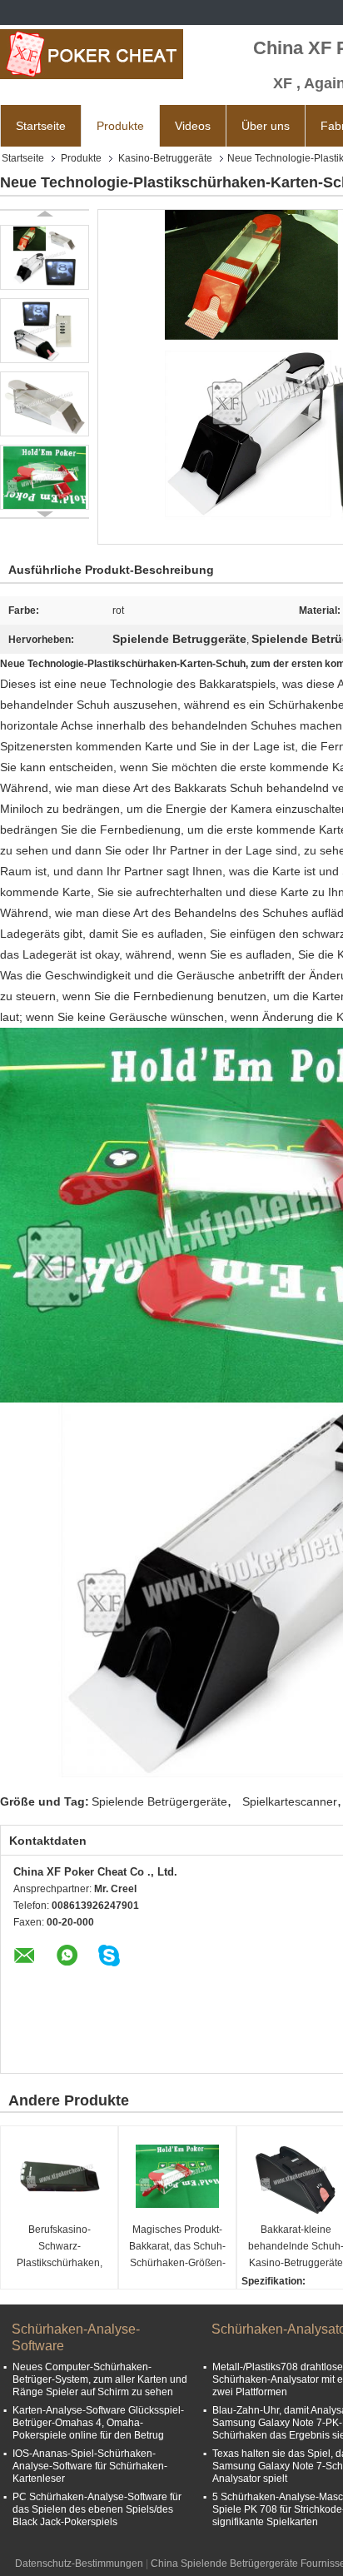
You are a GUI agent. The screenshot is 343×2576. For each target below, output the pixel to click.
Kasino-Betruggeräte (165, 158)
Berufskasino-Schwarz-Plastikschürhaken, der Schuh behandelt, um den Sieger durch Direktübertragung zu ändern (60, 2247)
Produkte (120, 126)
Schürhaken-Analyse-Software (76, 2337)
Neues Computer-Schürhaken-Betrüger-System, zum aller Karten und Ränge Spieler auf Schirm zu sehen (100, 2379)
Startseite (41, 126)
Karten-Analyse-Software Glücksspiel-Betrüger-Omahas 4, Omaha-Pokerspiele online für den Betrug (98, 2423)
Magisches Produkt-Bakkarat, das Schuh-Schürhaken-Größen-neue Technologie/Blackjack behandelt (179, 2247)
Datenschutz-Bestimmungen (79, 2564)
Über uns (266, 126)
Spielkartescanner (290, 1801)
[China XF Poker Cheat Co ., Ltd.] (92, 54)
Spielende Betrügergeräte (159, 1801)
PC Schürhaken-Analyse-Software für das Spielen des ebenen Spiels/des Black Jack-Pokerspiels (97, 2509)
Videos (193, 126)
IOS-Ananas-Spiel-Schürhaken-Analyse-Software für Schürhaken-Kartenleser (90, 2466)
